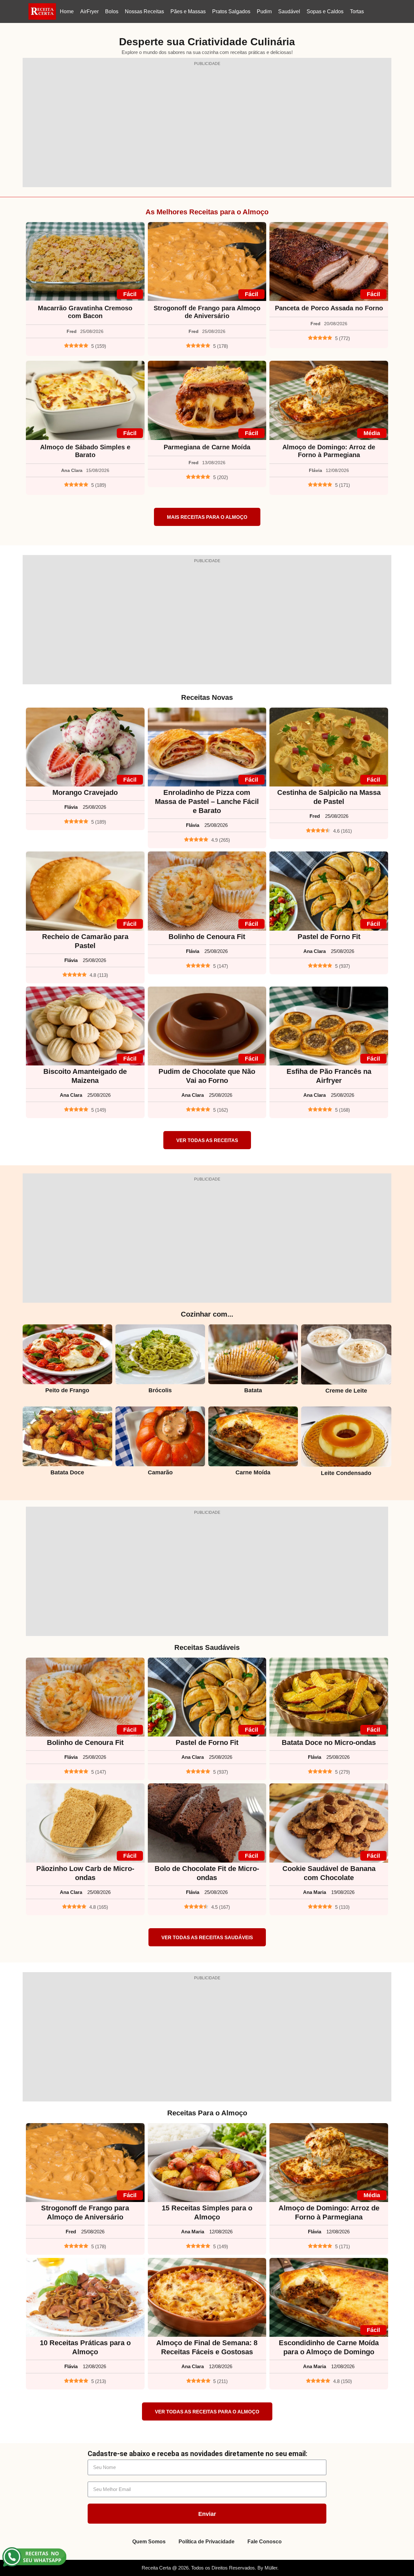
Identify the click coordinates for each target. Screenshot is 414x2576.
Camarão (160, 1472)
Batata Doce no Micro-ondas (329, 1742)
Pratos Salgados (231, 11)
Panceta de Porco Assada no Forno (329, 308)
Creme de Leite (346, 1391)
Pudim (264, 11)
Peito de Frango (67, 1390)
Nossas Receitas (144, 11)
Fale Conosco (265, 2542)
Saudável (289, 11)
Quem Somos (149, 2542)
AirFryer (89, 11)
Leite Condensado (346, 1473)
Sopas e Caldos (325, 11)
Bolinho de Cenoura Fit (207, 937)
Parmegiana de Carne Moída (207, 447)
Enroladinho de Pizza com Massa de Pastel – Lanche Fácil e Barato (207, 802)
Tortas (357, 11)
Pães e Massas (188, 11)
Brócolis (160, 1390)
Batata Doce (67, 1472)
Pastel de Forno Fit (329, 937)
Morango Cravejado (85, 792)
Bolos (112, 11)
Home (67, 11)
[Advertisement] (207, 126)
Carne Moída (253, 1472)
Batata (253, 1390)
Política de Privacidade (207, 2542)
